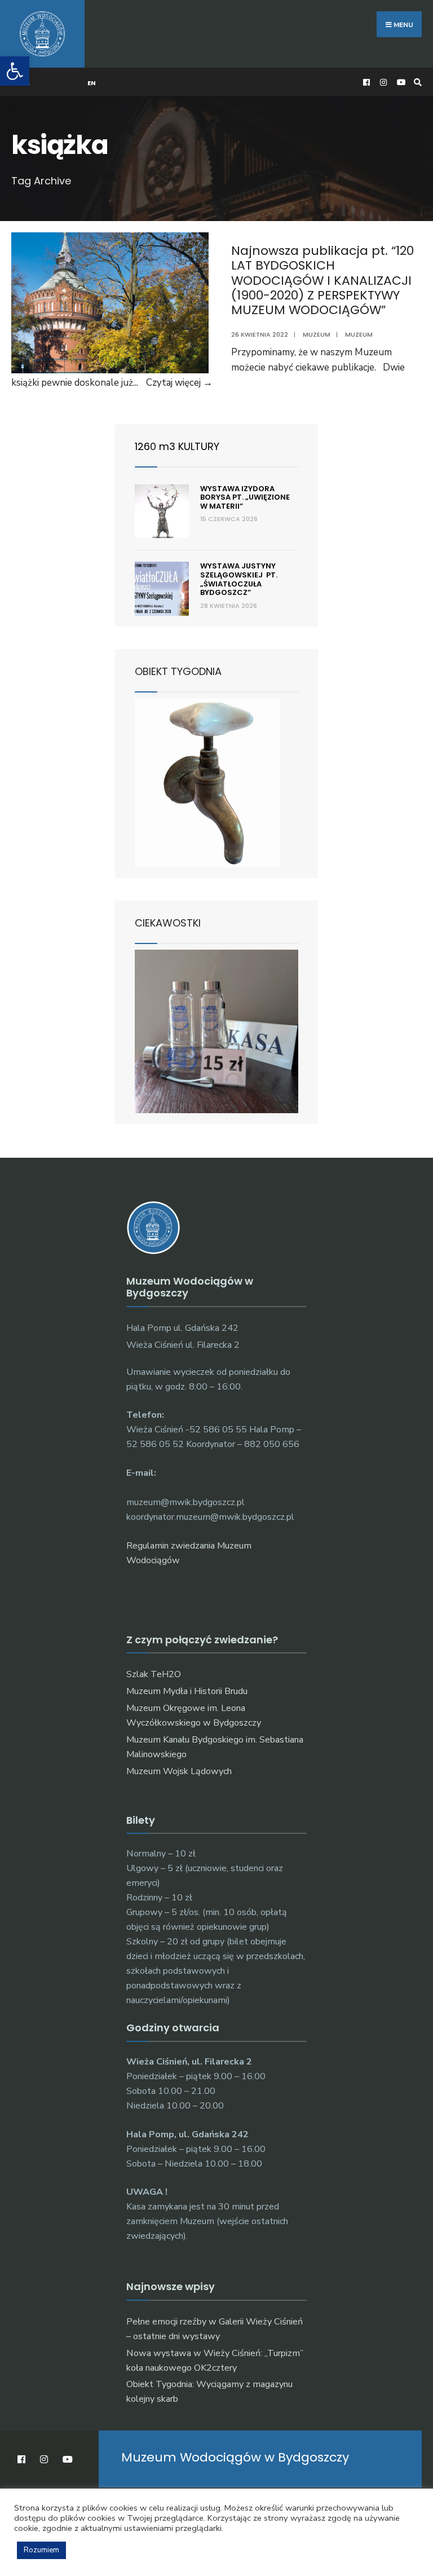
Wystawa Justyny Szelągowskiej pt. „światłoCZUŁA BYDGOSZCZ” (239, 579)
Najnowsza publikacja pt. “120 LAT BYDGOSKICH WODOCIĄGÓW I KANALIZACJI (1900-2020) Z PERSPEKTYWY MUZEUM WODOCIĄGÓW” (322, 281)
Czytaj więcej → (179, 383)
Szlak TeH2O (154, 1674)
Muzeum (317, 334)
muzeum (359, 334)
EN (92, 83)
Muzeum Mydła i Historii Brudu (187, 1691)
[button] (15, 71)
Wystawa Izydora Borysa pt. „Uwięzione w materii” (245, 497)
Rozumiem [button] (41, 2550)
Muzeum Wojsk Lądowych (179, 1771)
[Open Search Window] (416, 82)
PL (26, 83)
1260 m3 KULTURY (177, 446)
